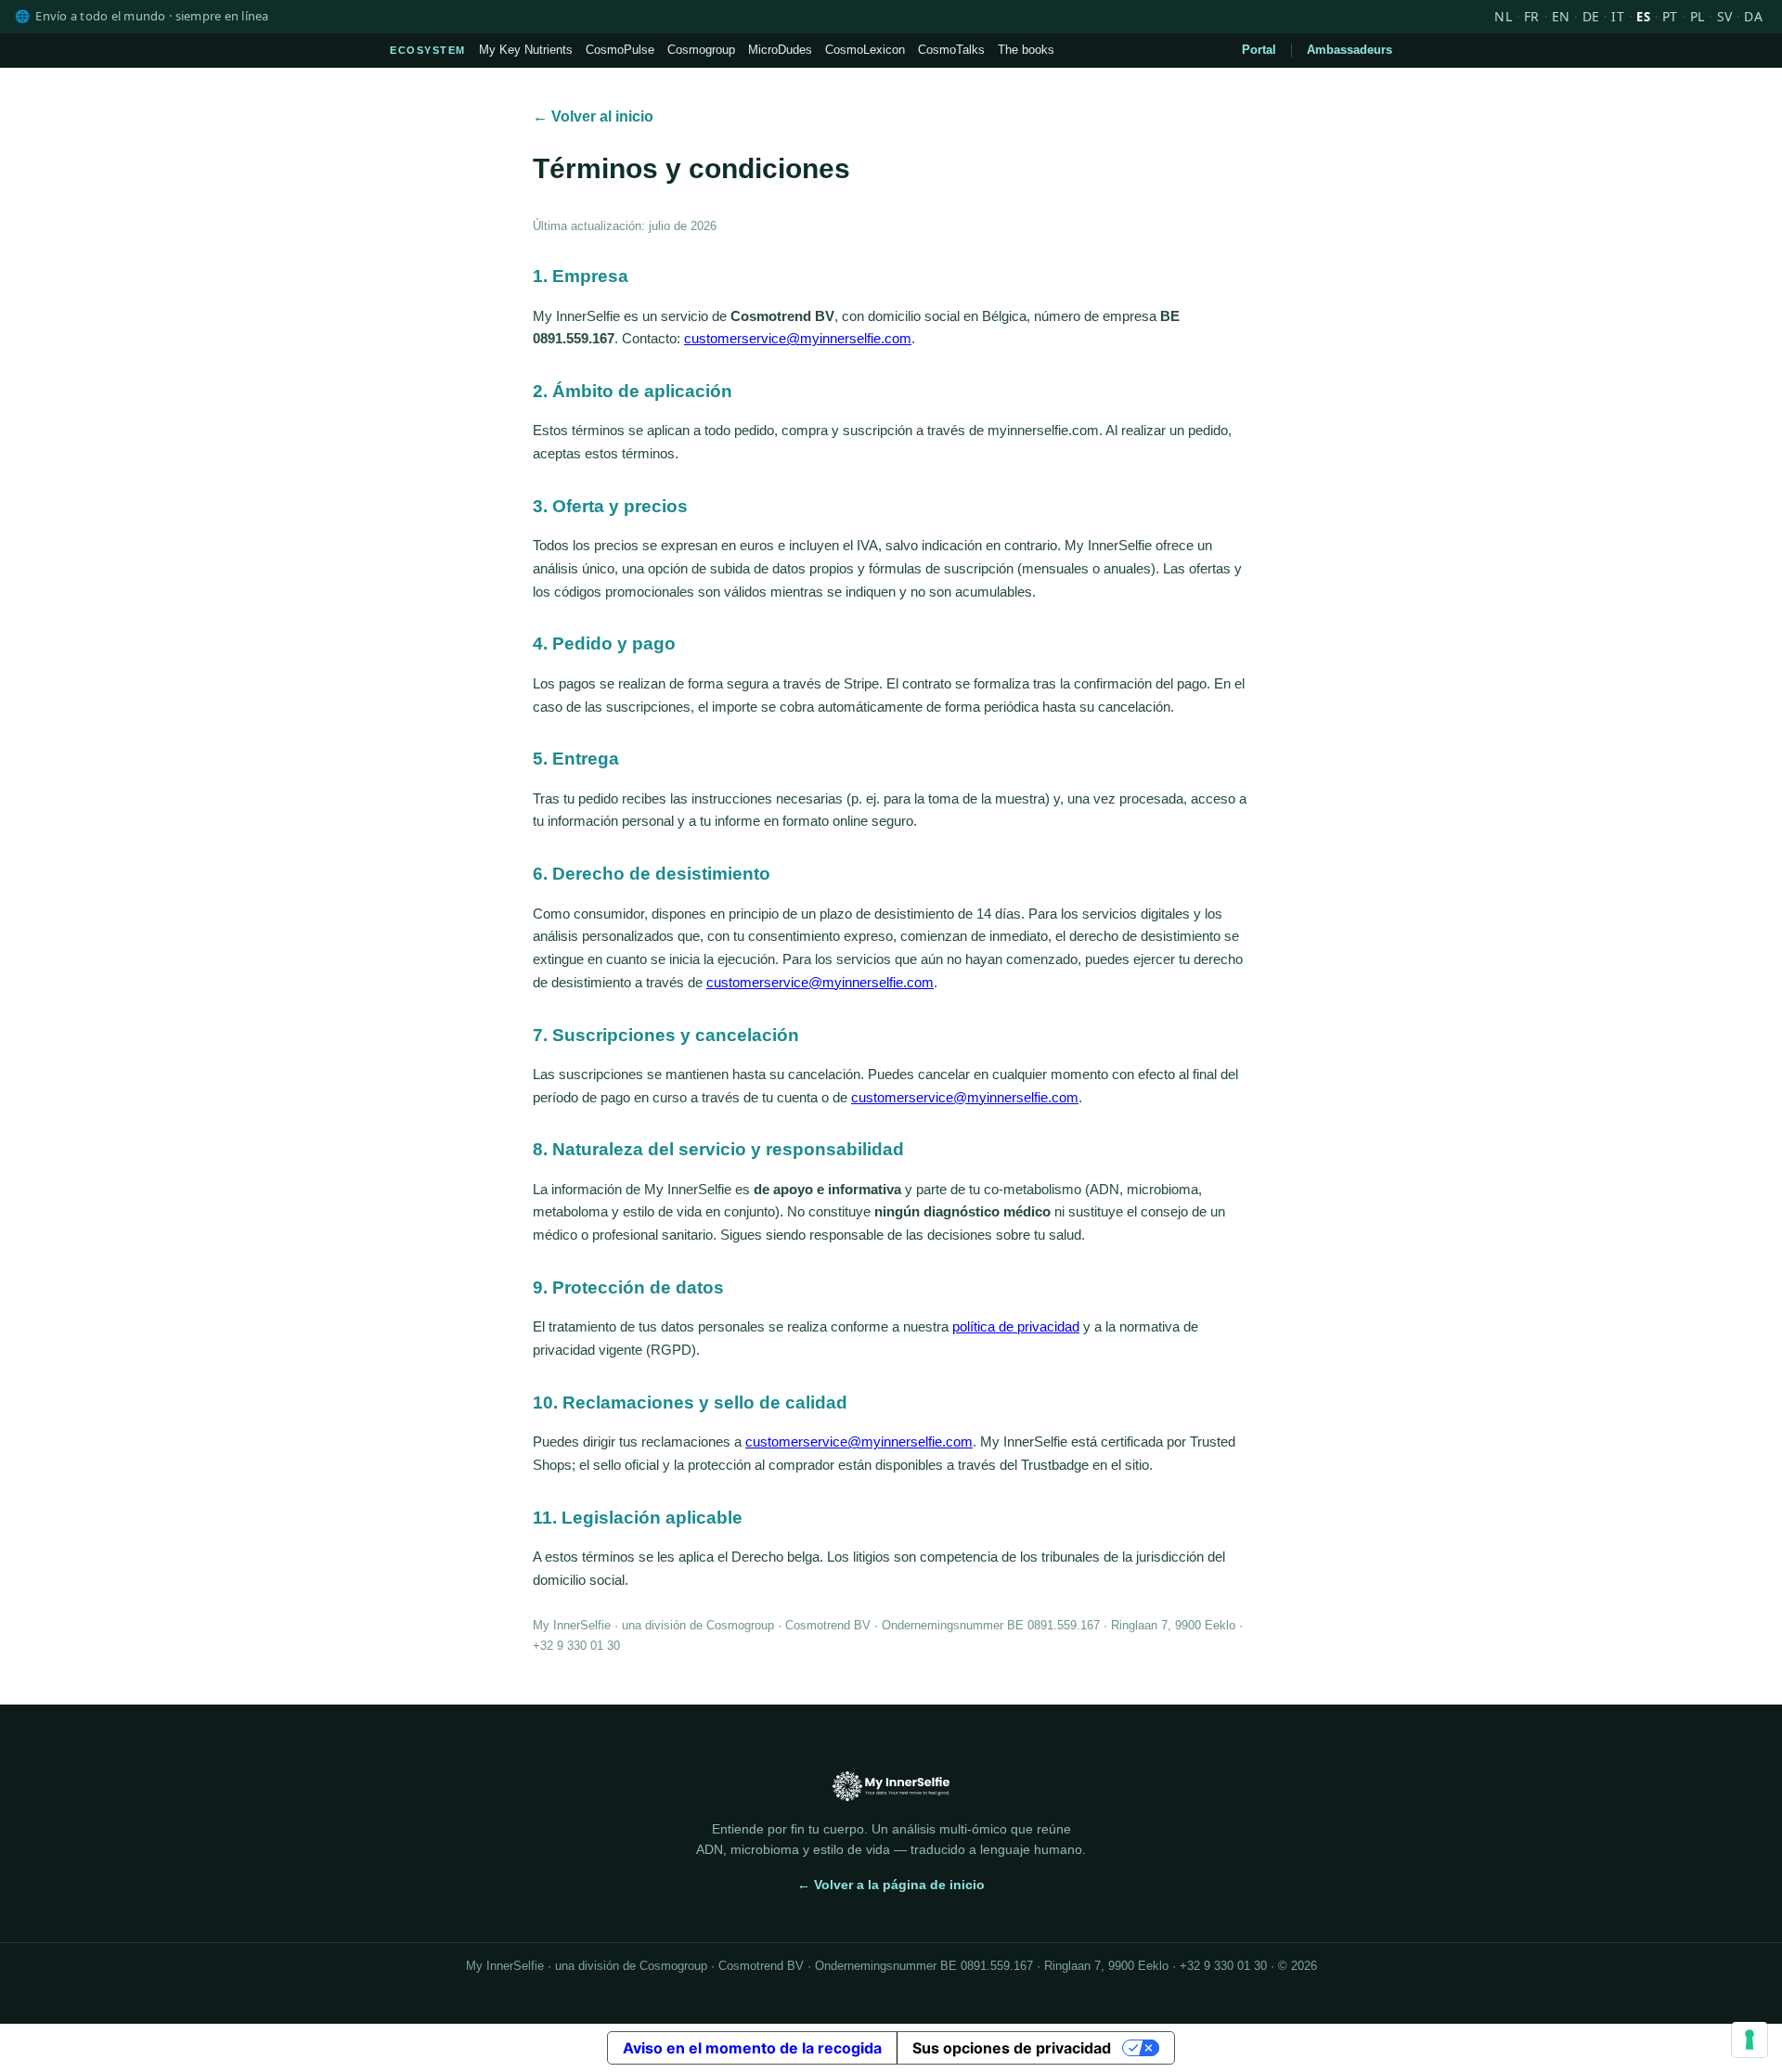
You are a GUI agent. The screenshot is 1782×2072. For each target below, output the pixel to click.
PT (1670, 16)
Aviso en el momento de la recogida (752, 2048)
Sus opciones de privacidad (1012, 2048)
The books (1026, 50)
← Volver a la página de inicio (891, 1885)
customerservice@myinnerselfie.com (798, 338)
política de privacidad (1016, 1326)
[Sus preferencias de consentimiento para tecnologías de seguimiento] (1750, 2040)
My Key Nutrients (526, 50)
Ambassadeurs (1349, 50)
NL (1503, 16)
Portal (1259, 50)
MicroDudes (780, 50)
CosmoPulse (620, 50)
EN (1561, 16)
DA (1753, 16)
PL (1698, 16)
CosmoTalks (951, 50)
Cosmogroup (701, 50)
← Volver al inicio (593, 116)
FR (1532, 16)
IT (1618, 16)
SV (1725, 16)
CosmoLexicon (865, 50)
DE (1591, 16)
